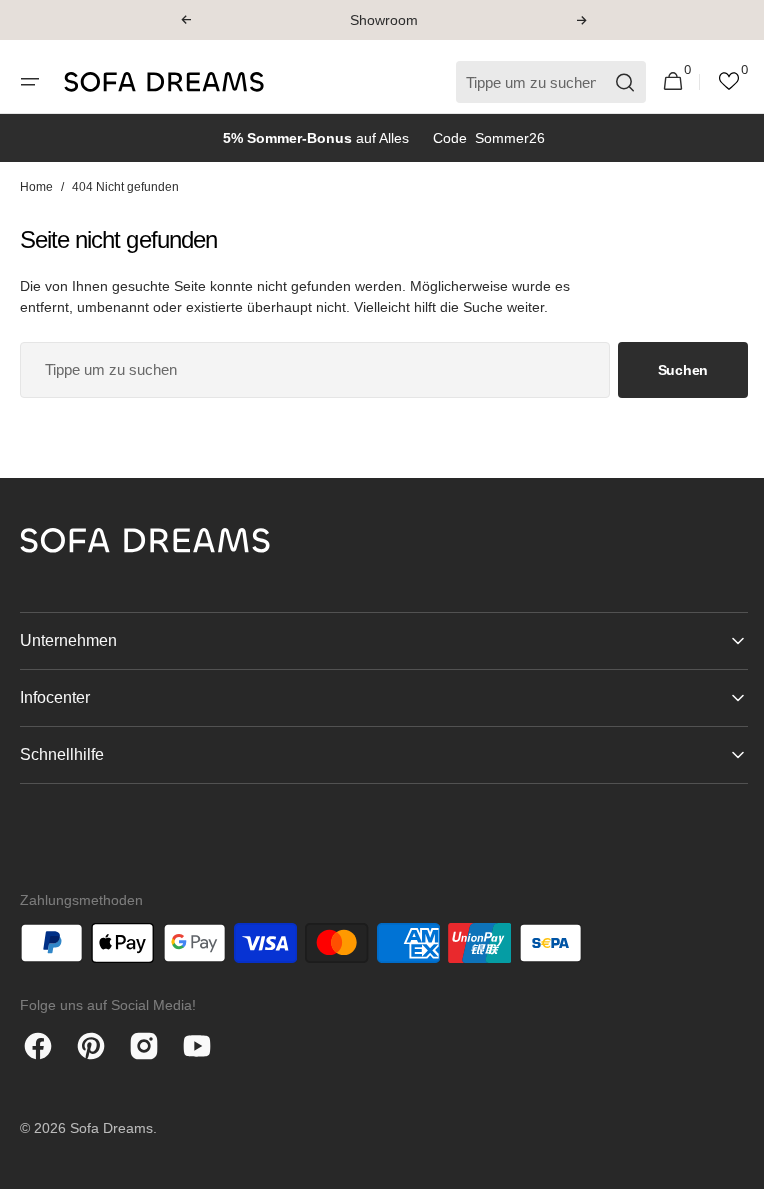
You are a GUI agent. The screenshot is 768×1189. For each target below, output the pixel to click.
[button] (186, 20)
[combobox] (307, 370)
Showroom (384, 20)
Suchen (668, 370)
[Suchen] (610, 82)
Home (36, 187)
